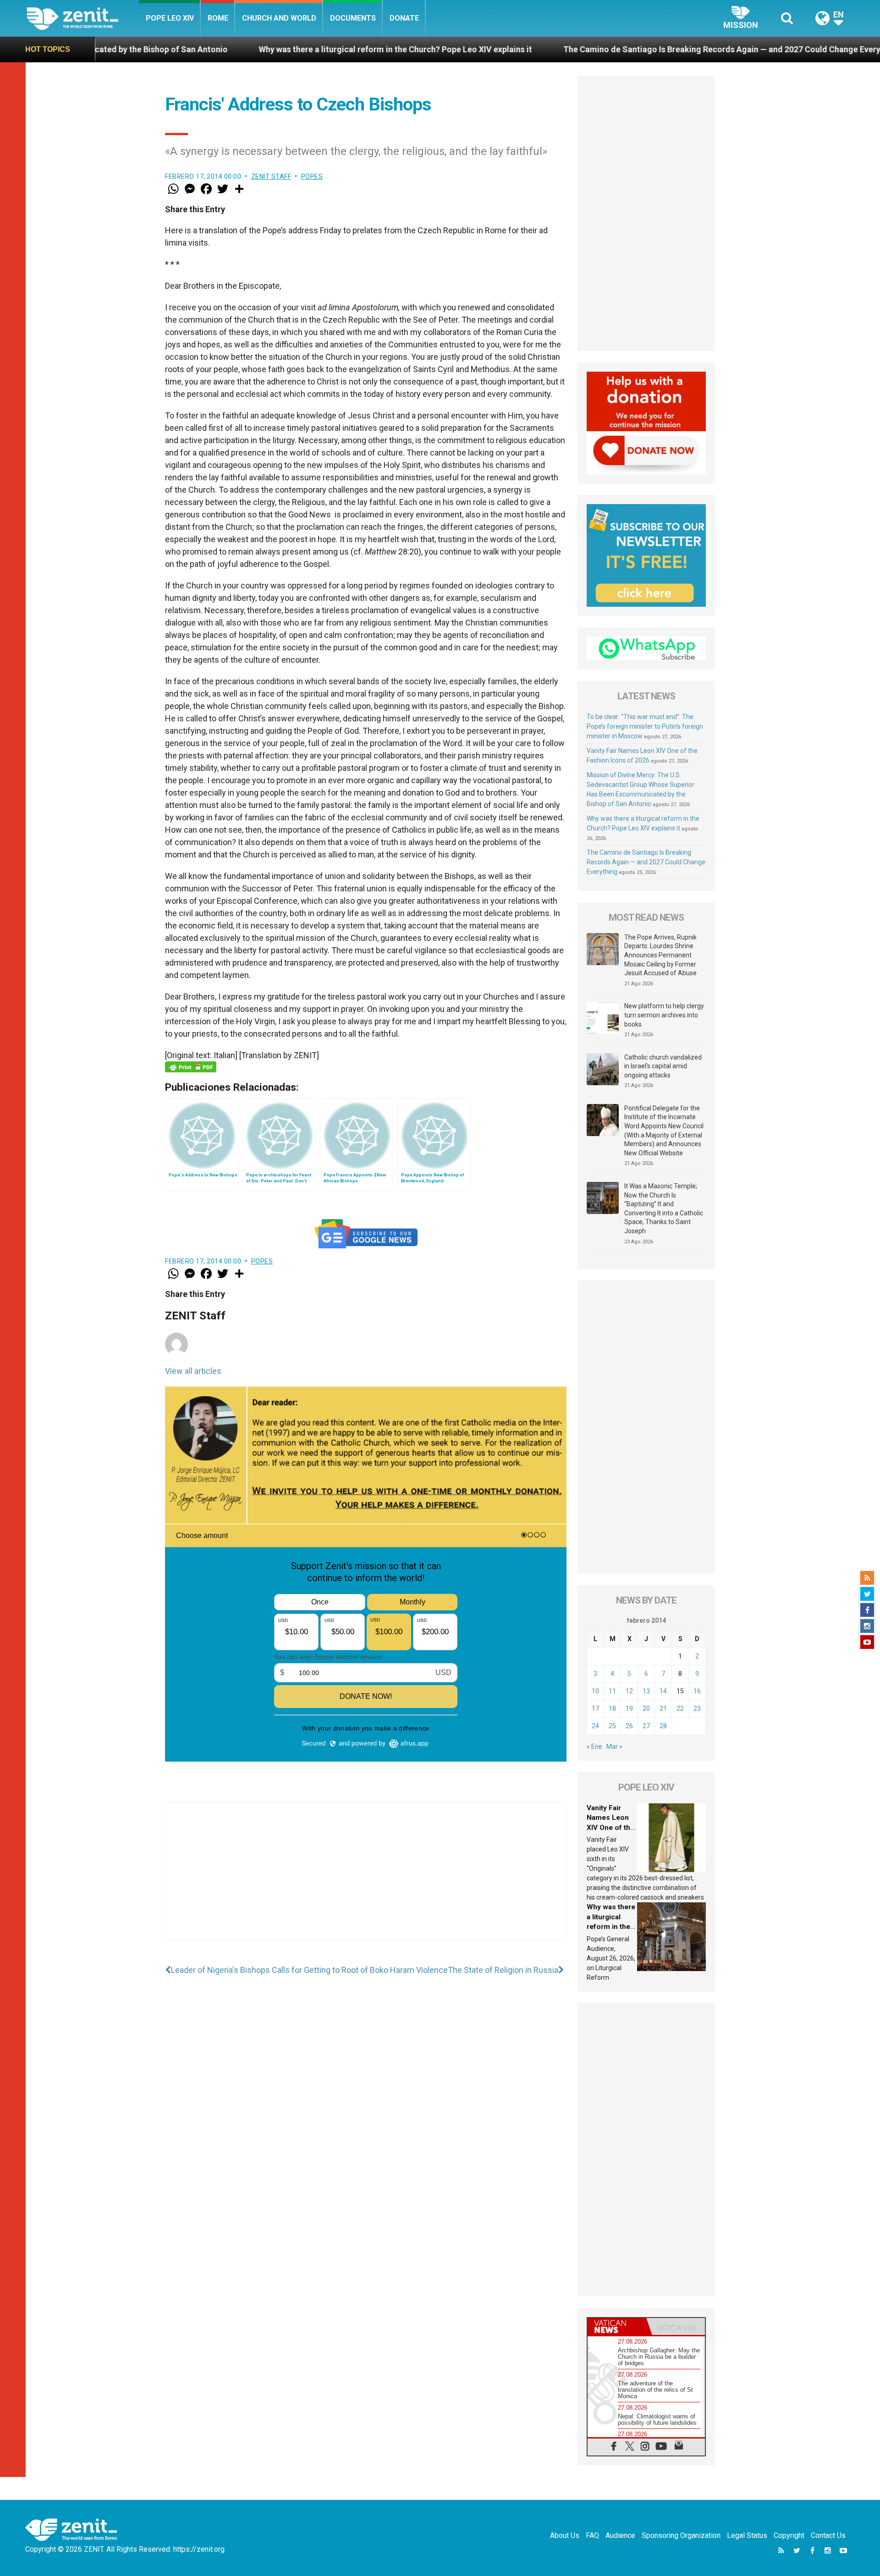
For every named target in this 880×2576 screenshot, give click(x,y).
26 (629, 1726)
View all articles (193, 1371)
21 (663, 1708)
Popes (312, 176)
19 (629, 1708)
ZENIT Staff (271, 176)
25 (612, 1726)
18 (612, 1708)
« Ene (594, 1747)
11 (612, 1691)
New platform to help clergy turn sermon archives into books (664, 1015)
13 (646, 1691)
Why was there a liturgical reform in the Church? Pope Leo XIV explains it (254, 49)
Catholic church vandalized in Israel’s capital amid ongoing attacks (663, 1066)
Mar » (614, 1747)
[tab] (617, 2326)
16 (697, 1691)
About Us (565, 2535)
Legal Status (747, 2535)
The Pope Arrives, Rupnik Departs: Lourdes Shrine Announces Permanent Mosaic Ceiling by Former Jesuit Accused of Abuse (660, 955)
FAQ (592, 2535)
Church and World (279, 18)
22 (680, 1708)
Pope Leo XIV (170, 18)
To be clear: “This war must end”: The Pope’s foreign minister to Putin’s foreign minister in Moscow (645, 726)
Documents (353, 18)
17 (595, 1708)
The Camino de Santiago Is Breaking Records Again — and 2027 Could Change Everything (590, 49)
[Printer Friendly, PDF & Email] (191, 1067)
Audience (620, 2535)
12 (629, 1691)
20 (646, 1708)
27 (646, 1726)
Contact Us (828, 2535)
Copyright (789, 2535)
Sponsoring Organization (681, 2535)
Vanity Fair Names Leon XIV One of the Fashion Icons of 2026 (610, 1828)
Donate (404, 18)
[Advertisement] (366, 1881)
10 (595, 1691)
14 (663, 1691)
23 (697, 1708)
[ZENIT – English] (83, 18)
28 (663, 1726)
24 (595, 1726)
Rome (218, 18)
